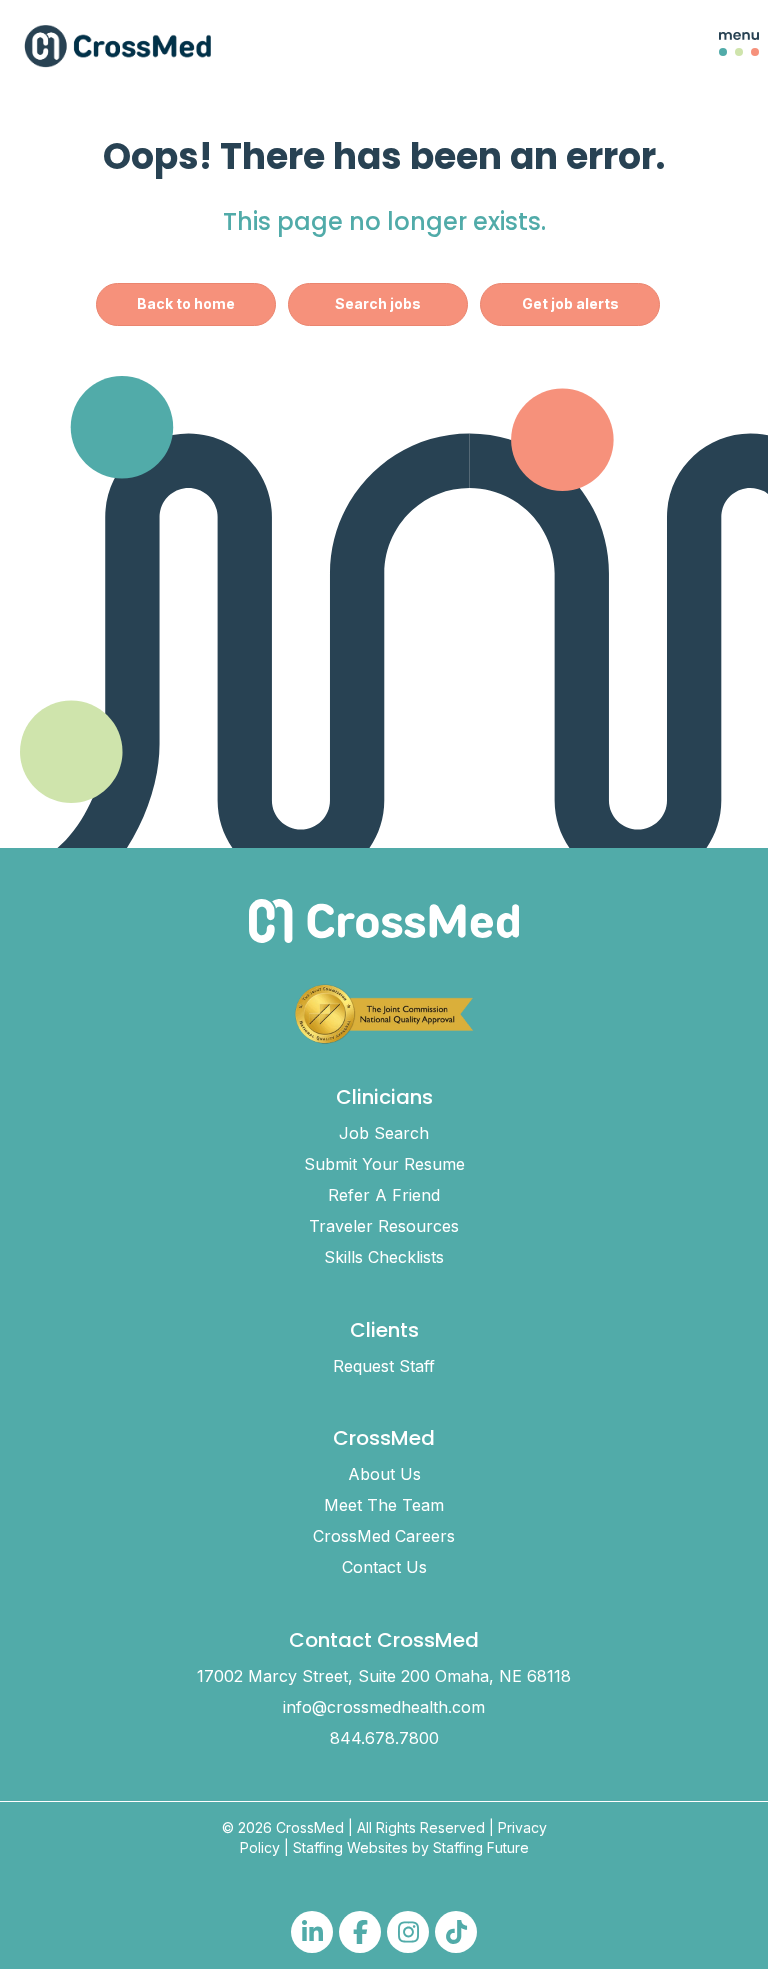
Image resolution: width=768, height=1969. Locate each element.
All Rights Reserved (421, 1827)
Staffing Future (481, 1847)
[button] (723, 46)
